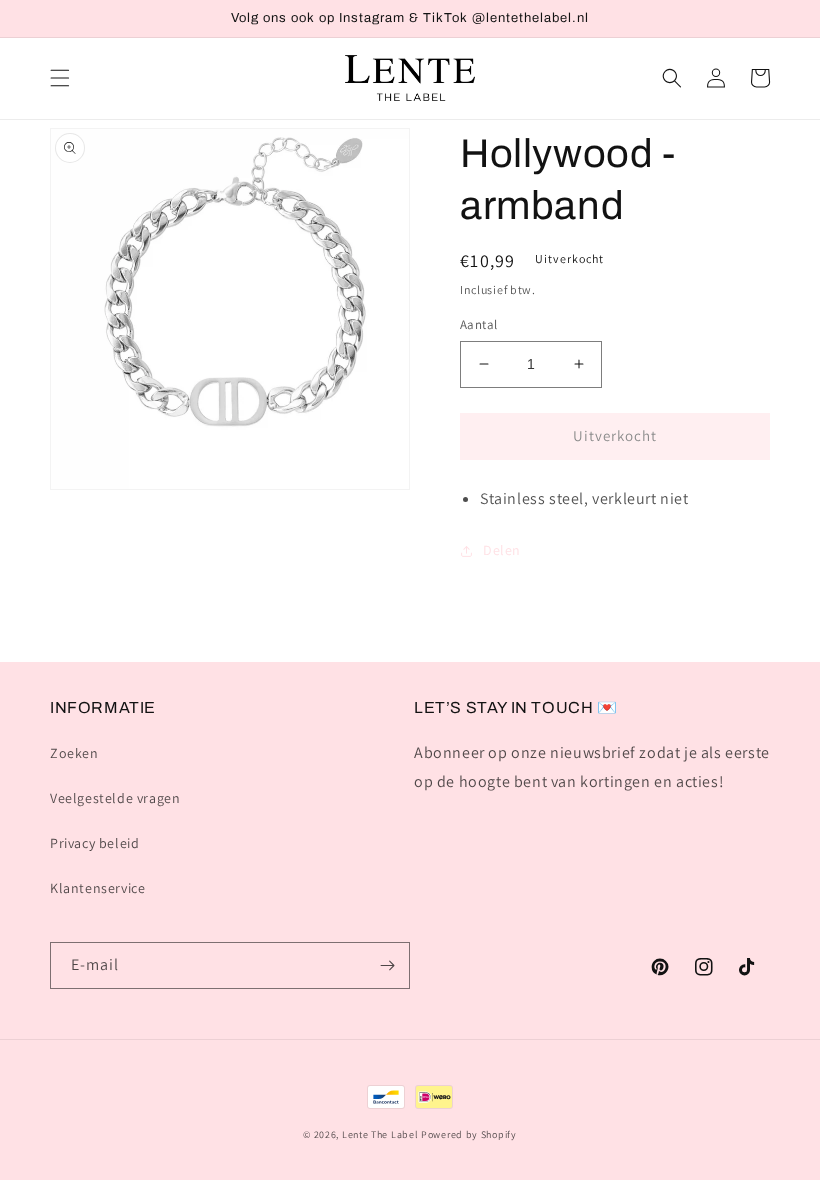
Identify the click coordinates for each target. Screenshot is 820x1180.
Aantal (478, 324)
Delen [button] (502, 550)
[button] (60, 78)
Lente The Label (380, 1134)
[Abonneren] (387, 965)
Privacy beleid (94, 843)
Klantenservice (97, 888)
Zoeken (74, 753)
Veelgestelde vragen (115, 798)
